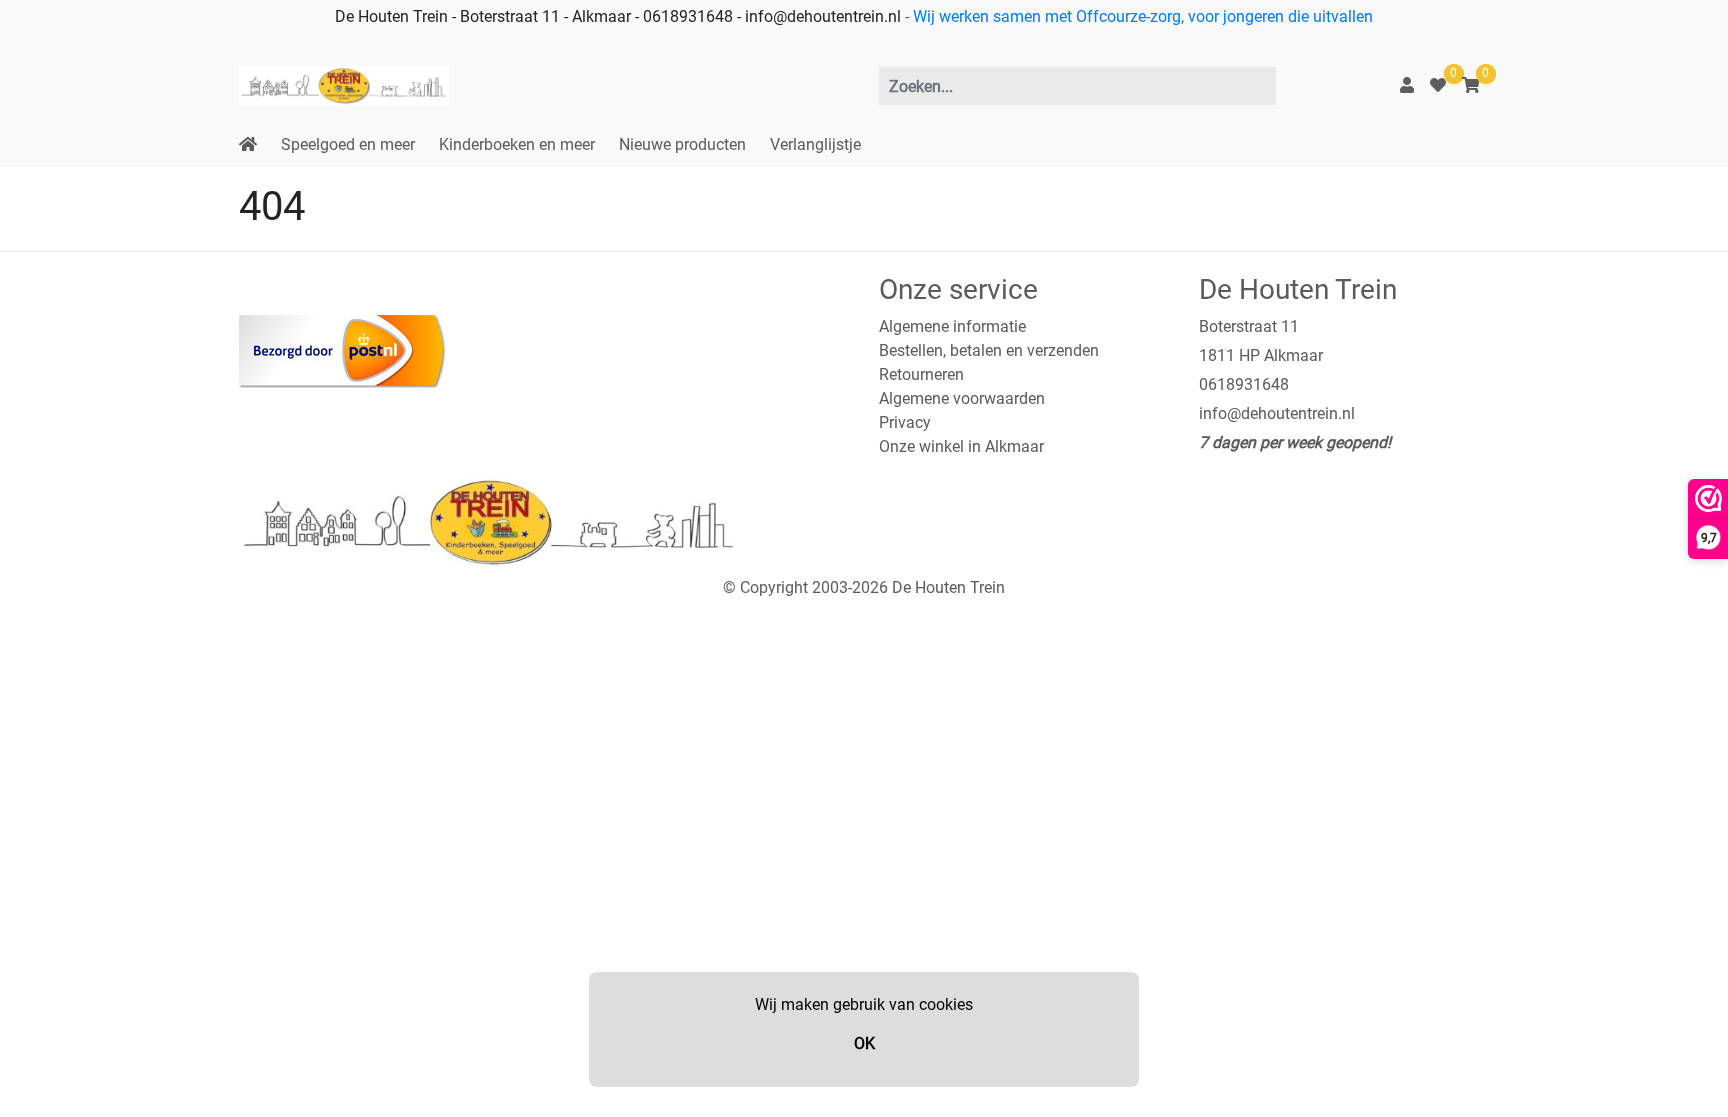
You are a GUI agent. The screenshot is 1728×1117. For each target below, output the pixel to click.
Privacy (905, 422)
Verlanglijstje (815, 144)
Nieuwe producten (682, 144)
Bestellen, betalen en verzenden (989, 350)
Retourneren (921, 374)
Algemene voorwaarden (962, 398)
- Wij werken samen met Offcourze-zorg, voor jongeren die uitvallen (1137, 16)
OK (864, 1043)
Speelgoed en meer (348, 144)
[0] (1438, 85)
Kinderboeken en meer (517, 144)
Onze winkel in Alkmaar (961, 446)
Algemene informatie (952, 326)
